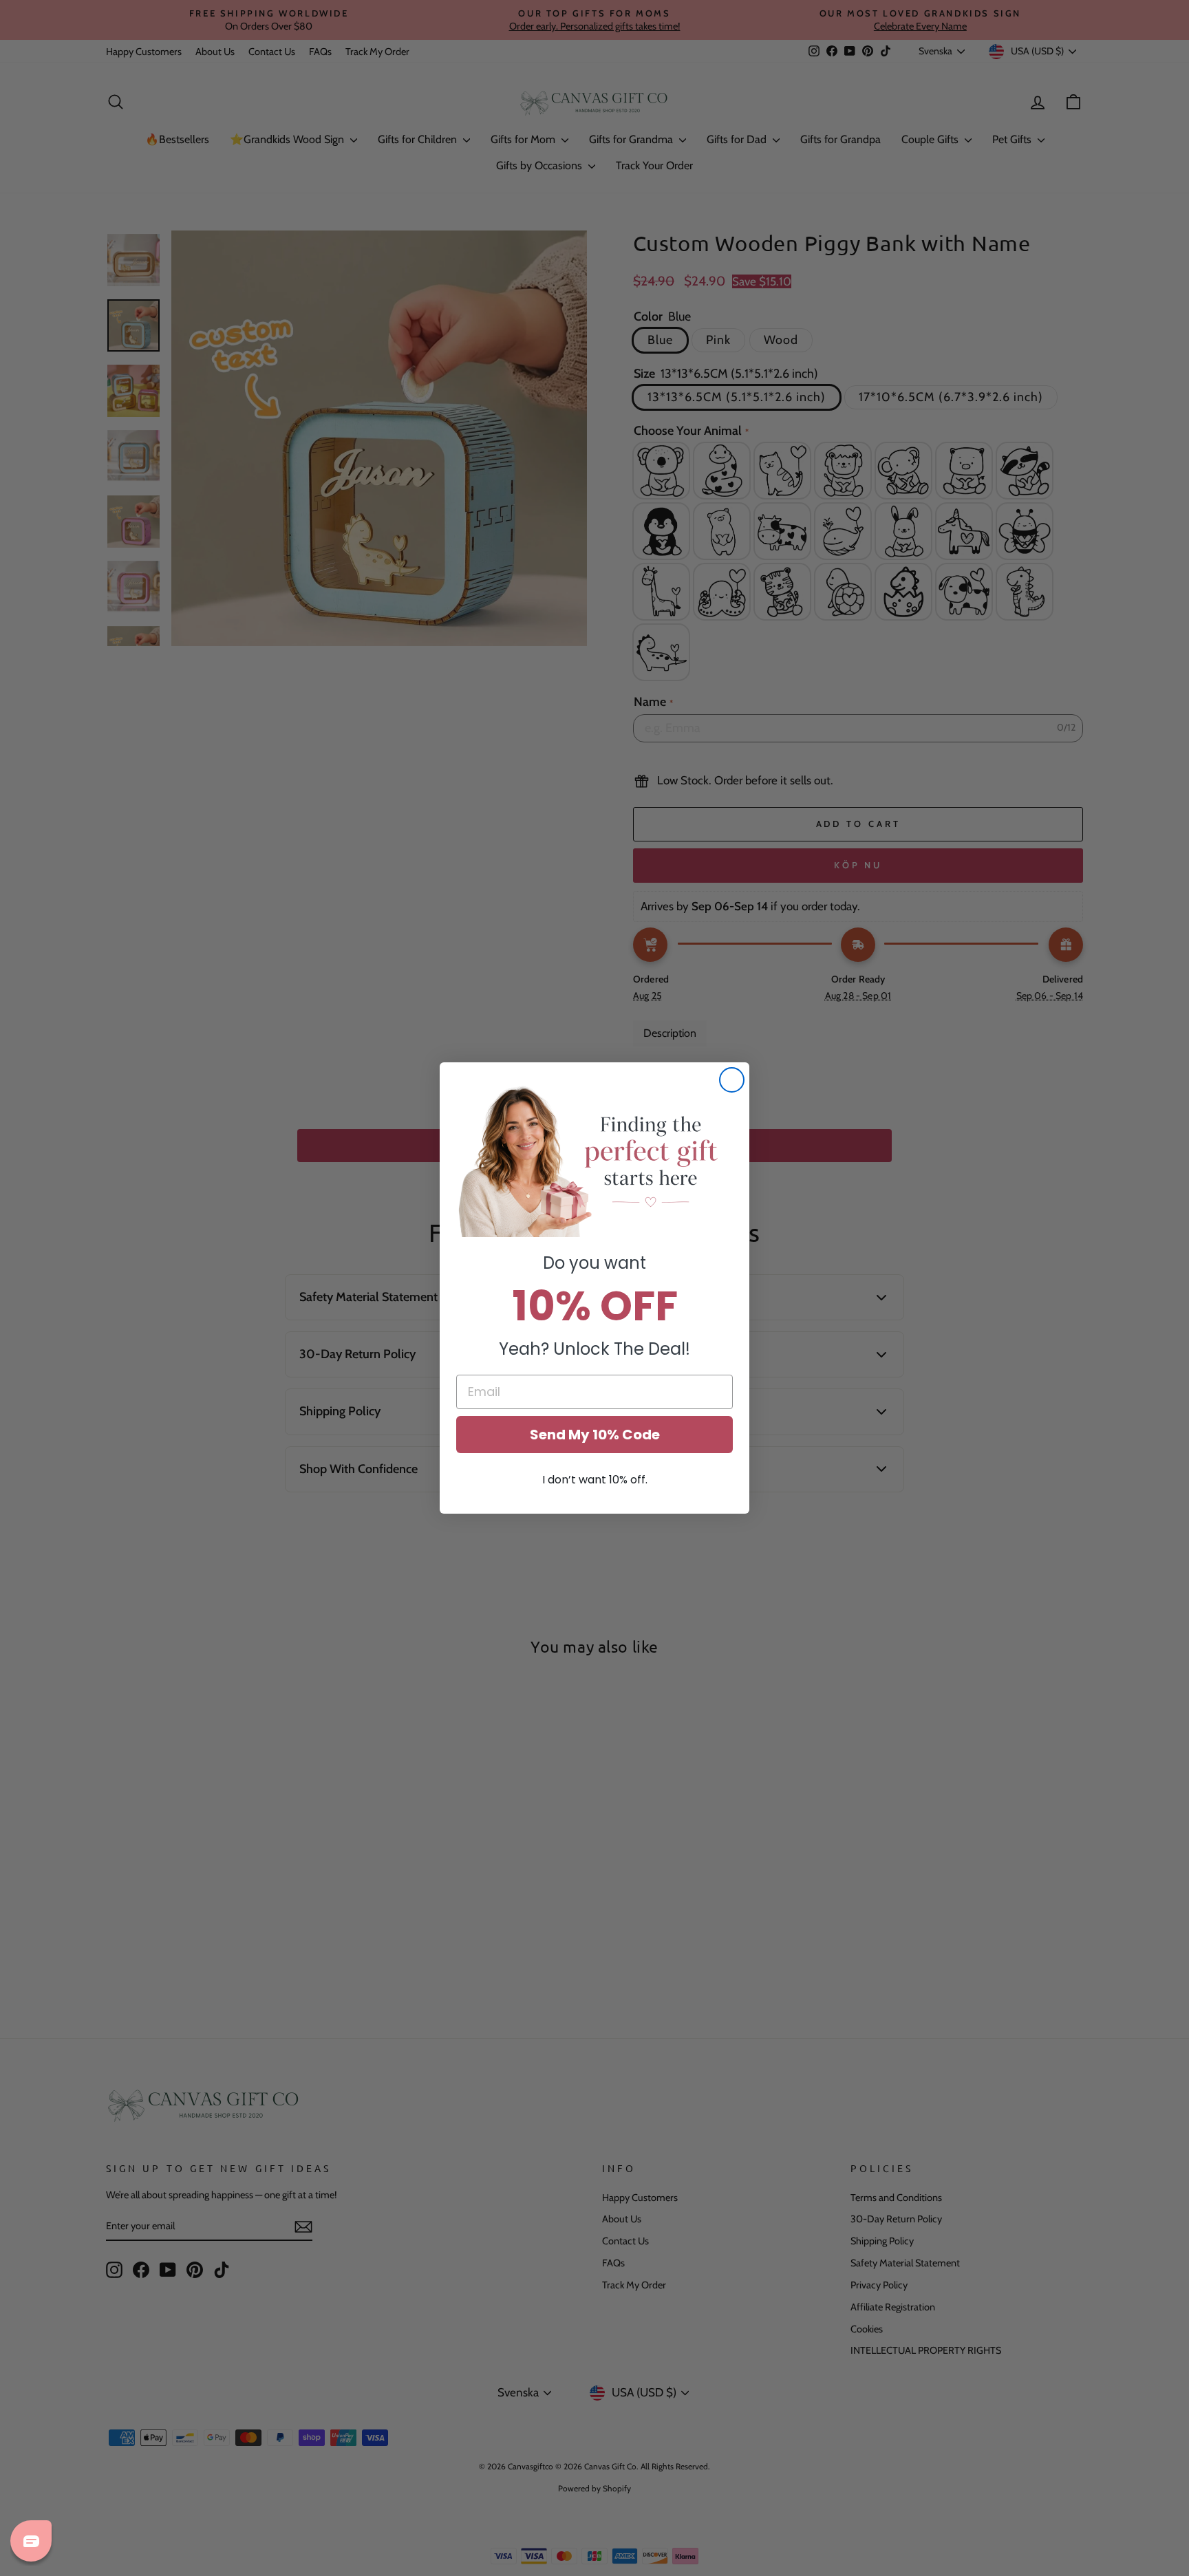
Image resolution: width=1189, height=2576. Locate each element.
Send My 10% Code (595, 1435)
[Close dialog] (732, 1080)
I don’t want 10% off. (595, 1480)
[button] (594, 1160)
